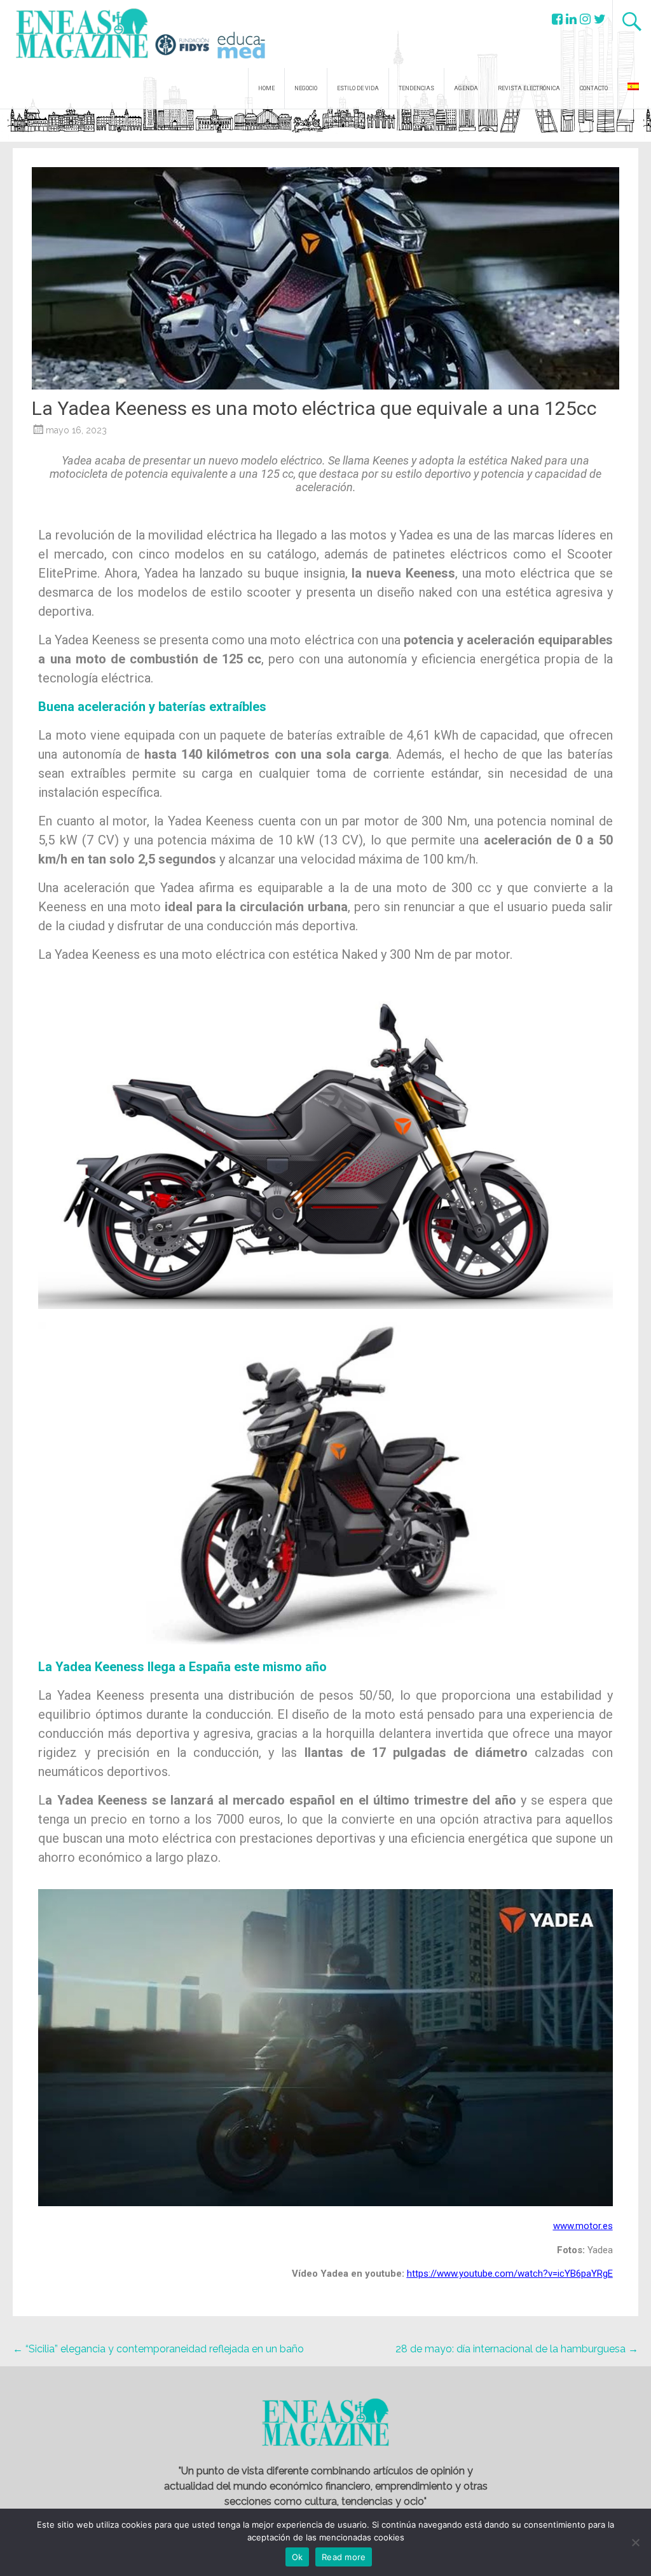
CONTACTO (594, 88)
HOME (266, 88)
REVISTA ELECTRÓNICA (529, 88)
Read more (344, 2557)
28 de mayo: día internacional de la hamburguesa (517, 2349)
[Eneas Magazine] (85, 51)
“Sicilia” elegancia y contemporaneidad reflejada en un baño (158, 2349)
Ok (298, 2557)
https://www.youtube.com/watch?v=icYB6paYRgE (510, 2274)
